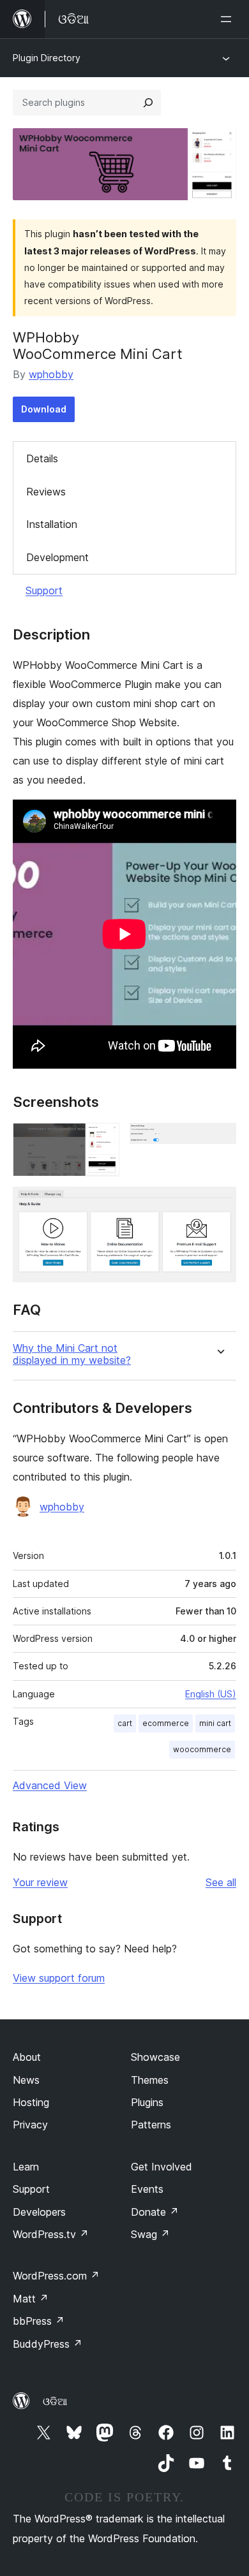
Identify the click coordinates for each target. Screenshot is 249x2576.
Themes (150, 2080)
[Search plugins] (148, 103)
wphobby (51, 374)
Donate (155, 2212)
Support (44, 590)
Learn (26, 2167)
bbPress (39, 2321)
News (26, 2080)
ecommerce (166, 1723)
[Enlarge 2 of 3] (219, 1140)
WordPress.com (56, 2276)
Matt (31, 2299)
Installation (52, 524)
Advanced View (50, 1785)
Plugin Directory (47, 58)
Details (42, 458)
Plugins (147, 2102)
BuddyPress (48, 2344)
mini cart (215, 1723)
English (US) (211, 1694)
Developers (39, 2212)
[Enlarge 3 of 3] (219, 1204)
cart (125, 1723)
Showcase (155, 2057)
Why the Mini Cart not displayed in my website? (72, 1354)
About (27, 2057)
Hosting (31, 2102)
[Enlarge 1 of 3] (102, 1140)
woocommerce (202, 1749)
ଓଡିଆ (55, 2401)
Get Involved (162, 2167)
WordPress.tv (51, 2234)
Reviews (46, 492)
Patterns (151, 2125)
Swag (150, 2234)
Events (147, 2189)
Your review (40, 1882)
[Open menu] (229, 19)
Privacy (30, 2125)
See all (221, 1882)
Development (57, 557)
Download (44, 409)
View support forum (59, 1978)
